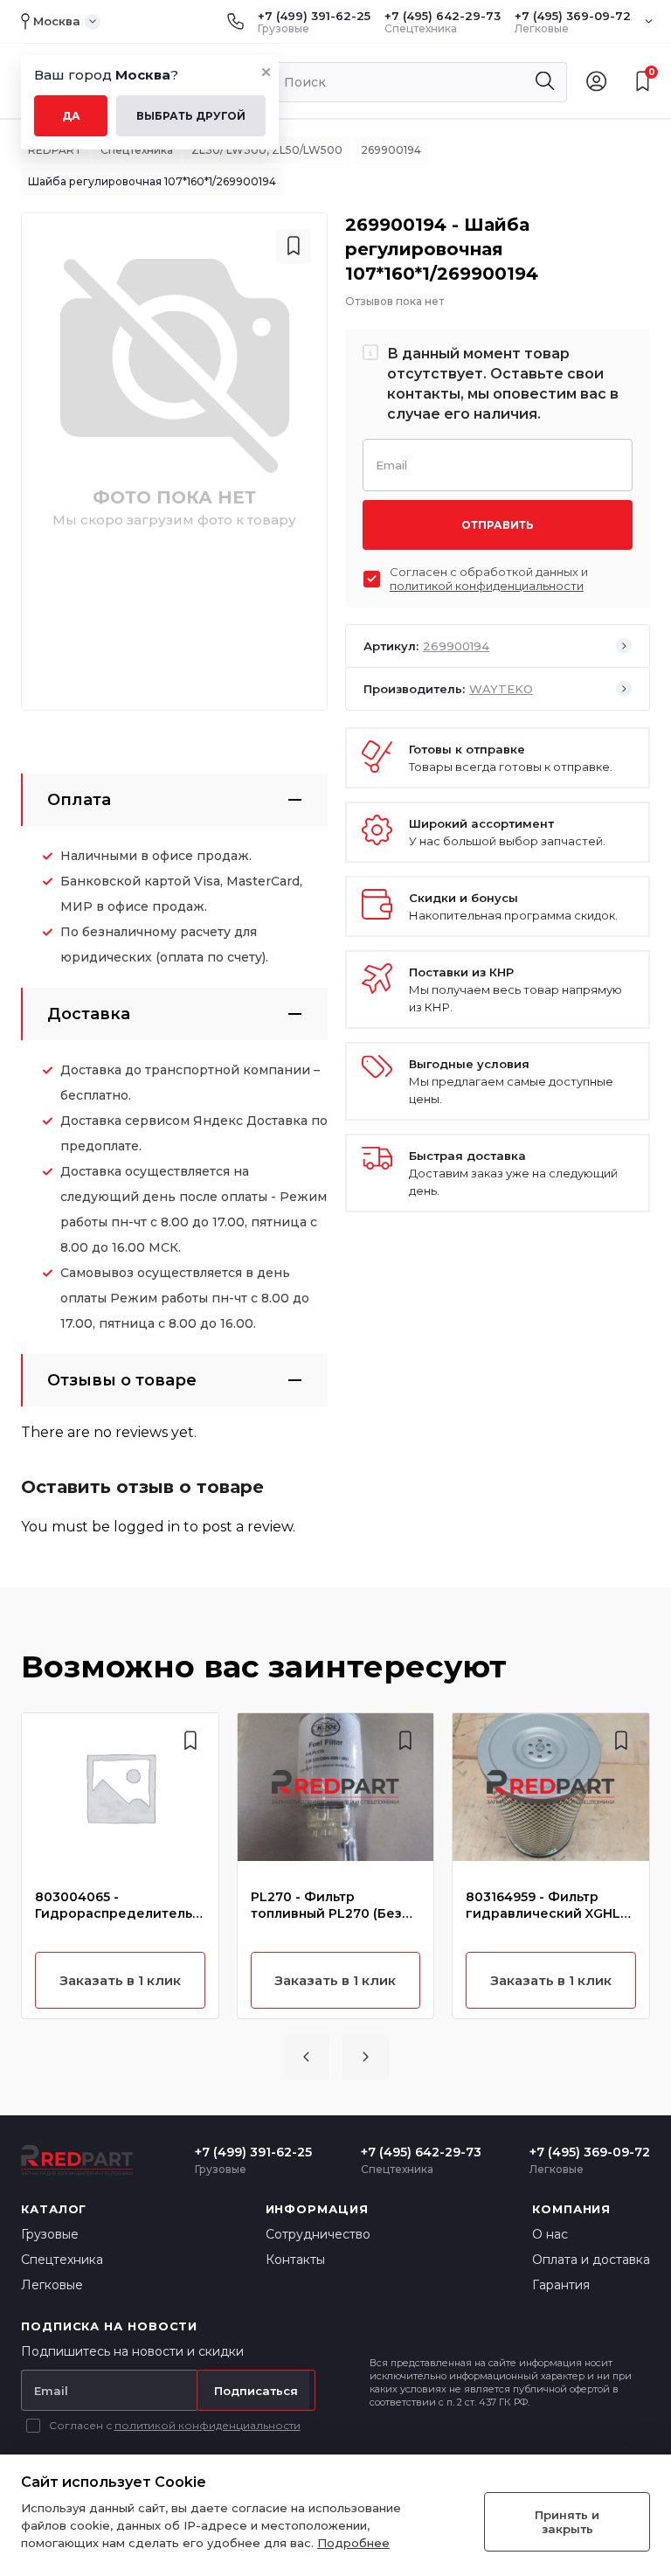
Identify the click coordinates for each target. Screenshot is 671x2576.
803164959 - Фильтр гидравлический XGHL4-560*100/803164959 (550, 1906)
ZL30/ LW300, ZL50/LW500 (267, 150)
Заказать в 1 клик (120, 1980)
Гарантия (561, 2285)
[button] (306, 2057)
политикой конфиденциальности (487, 586)
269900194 (391, 150)
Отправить (498, 525)
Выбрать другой (191, 116)
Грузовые (50, 2234)
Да (71, 116)
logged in (147, 1527)
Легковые (52, 2285)
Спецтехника (137, 150)
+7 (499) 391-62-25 (314, 16)
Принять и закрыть (567, 2522)
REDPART (55, 150)
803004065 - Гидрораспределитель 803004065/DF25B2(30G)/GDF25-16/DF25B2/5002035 (119, 1906)
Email (391, 464)
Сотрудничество (318, 2234)
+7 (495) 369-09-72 (573, 16)
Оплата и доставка (591, 2260)
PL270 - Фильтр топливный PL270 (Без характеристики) (326, 1906)
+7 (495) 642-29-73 (443, 16)
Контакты (295, 2260)
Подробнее (353, 2543)
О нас (550, 2234)
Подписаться (256, 2391)
